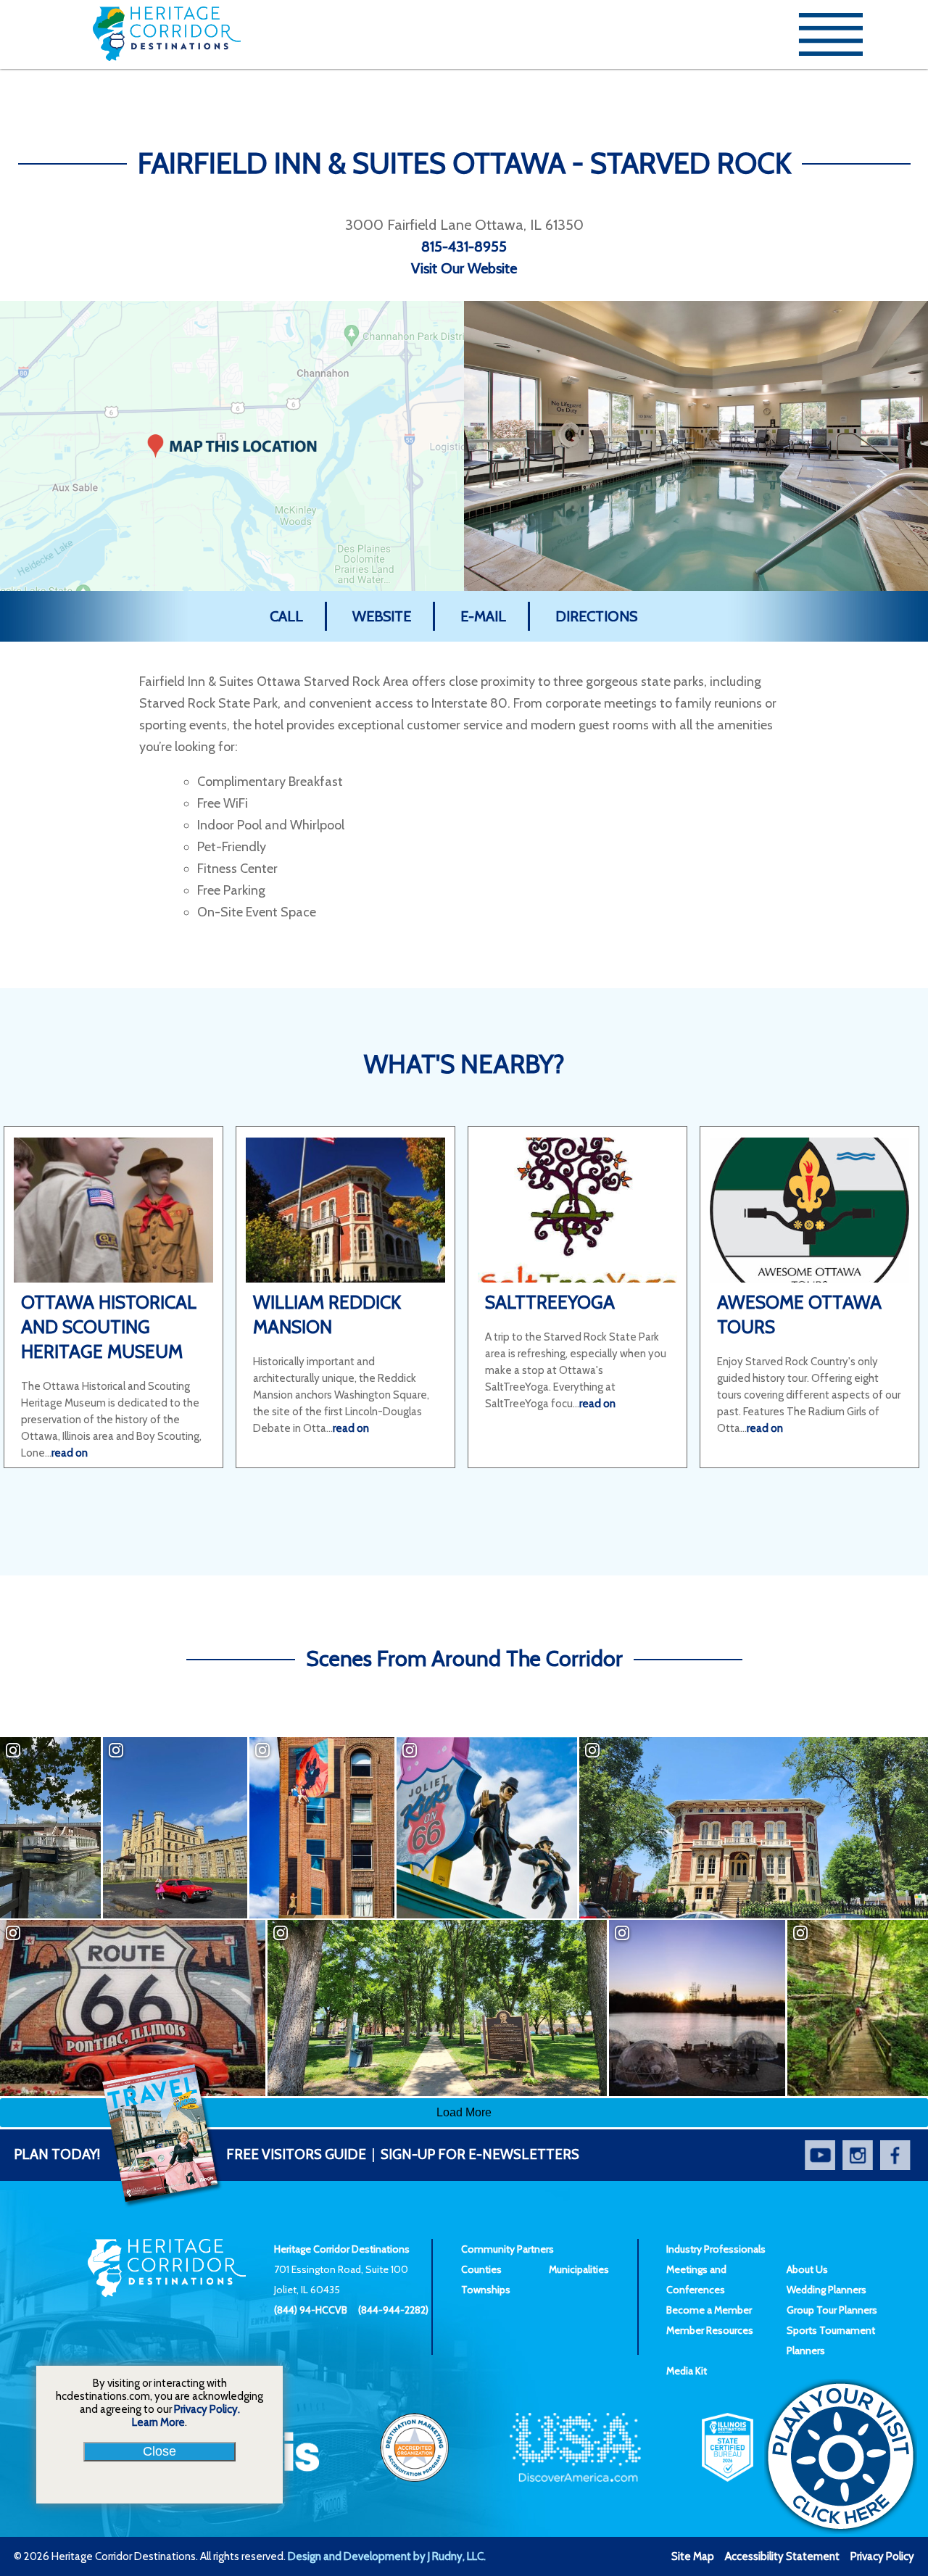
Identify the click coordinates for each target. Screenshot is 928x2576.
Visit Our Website (464, 268)
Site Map (693, 2556)
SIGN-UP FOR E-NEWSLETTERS (480, 2154)
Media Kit (687, 2371)
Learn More (158, 2422)
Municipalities (579, 2269)
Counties (481, 2269)
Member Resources (710, 2330)
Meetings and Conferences (696, 2279)
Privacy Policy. (207, 2409)
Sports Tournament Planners (831, 2340)
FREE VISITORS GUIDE (190, 2154)
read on (70, 1453)
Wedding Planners (826, 2290)
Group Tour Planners (832, 2310)
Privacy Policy (882, 2556)
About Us (807, 2269)
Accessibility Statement (782, 2556)
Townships (486, 2290)
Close (159, 2451)
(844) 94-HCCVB (311, 2310)
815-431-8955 (464, 247)
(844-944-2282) (393, 2310)
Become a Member (709, 2310)
